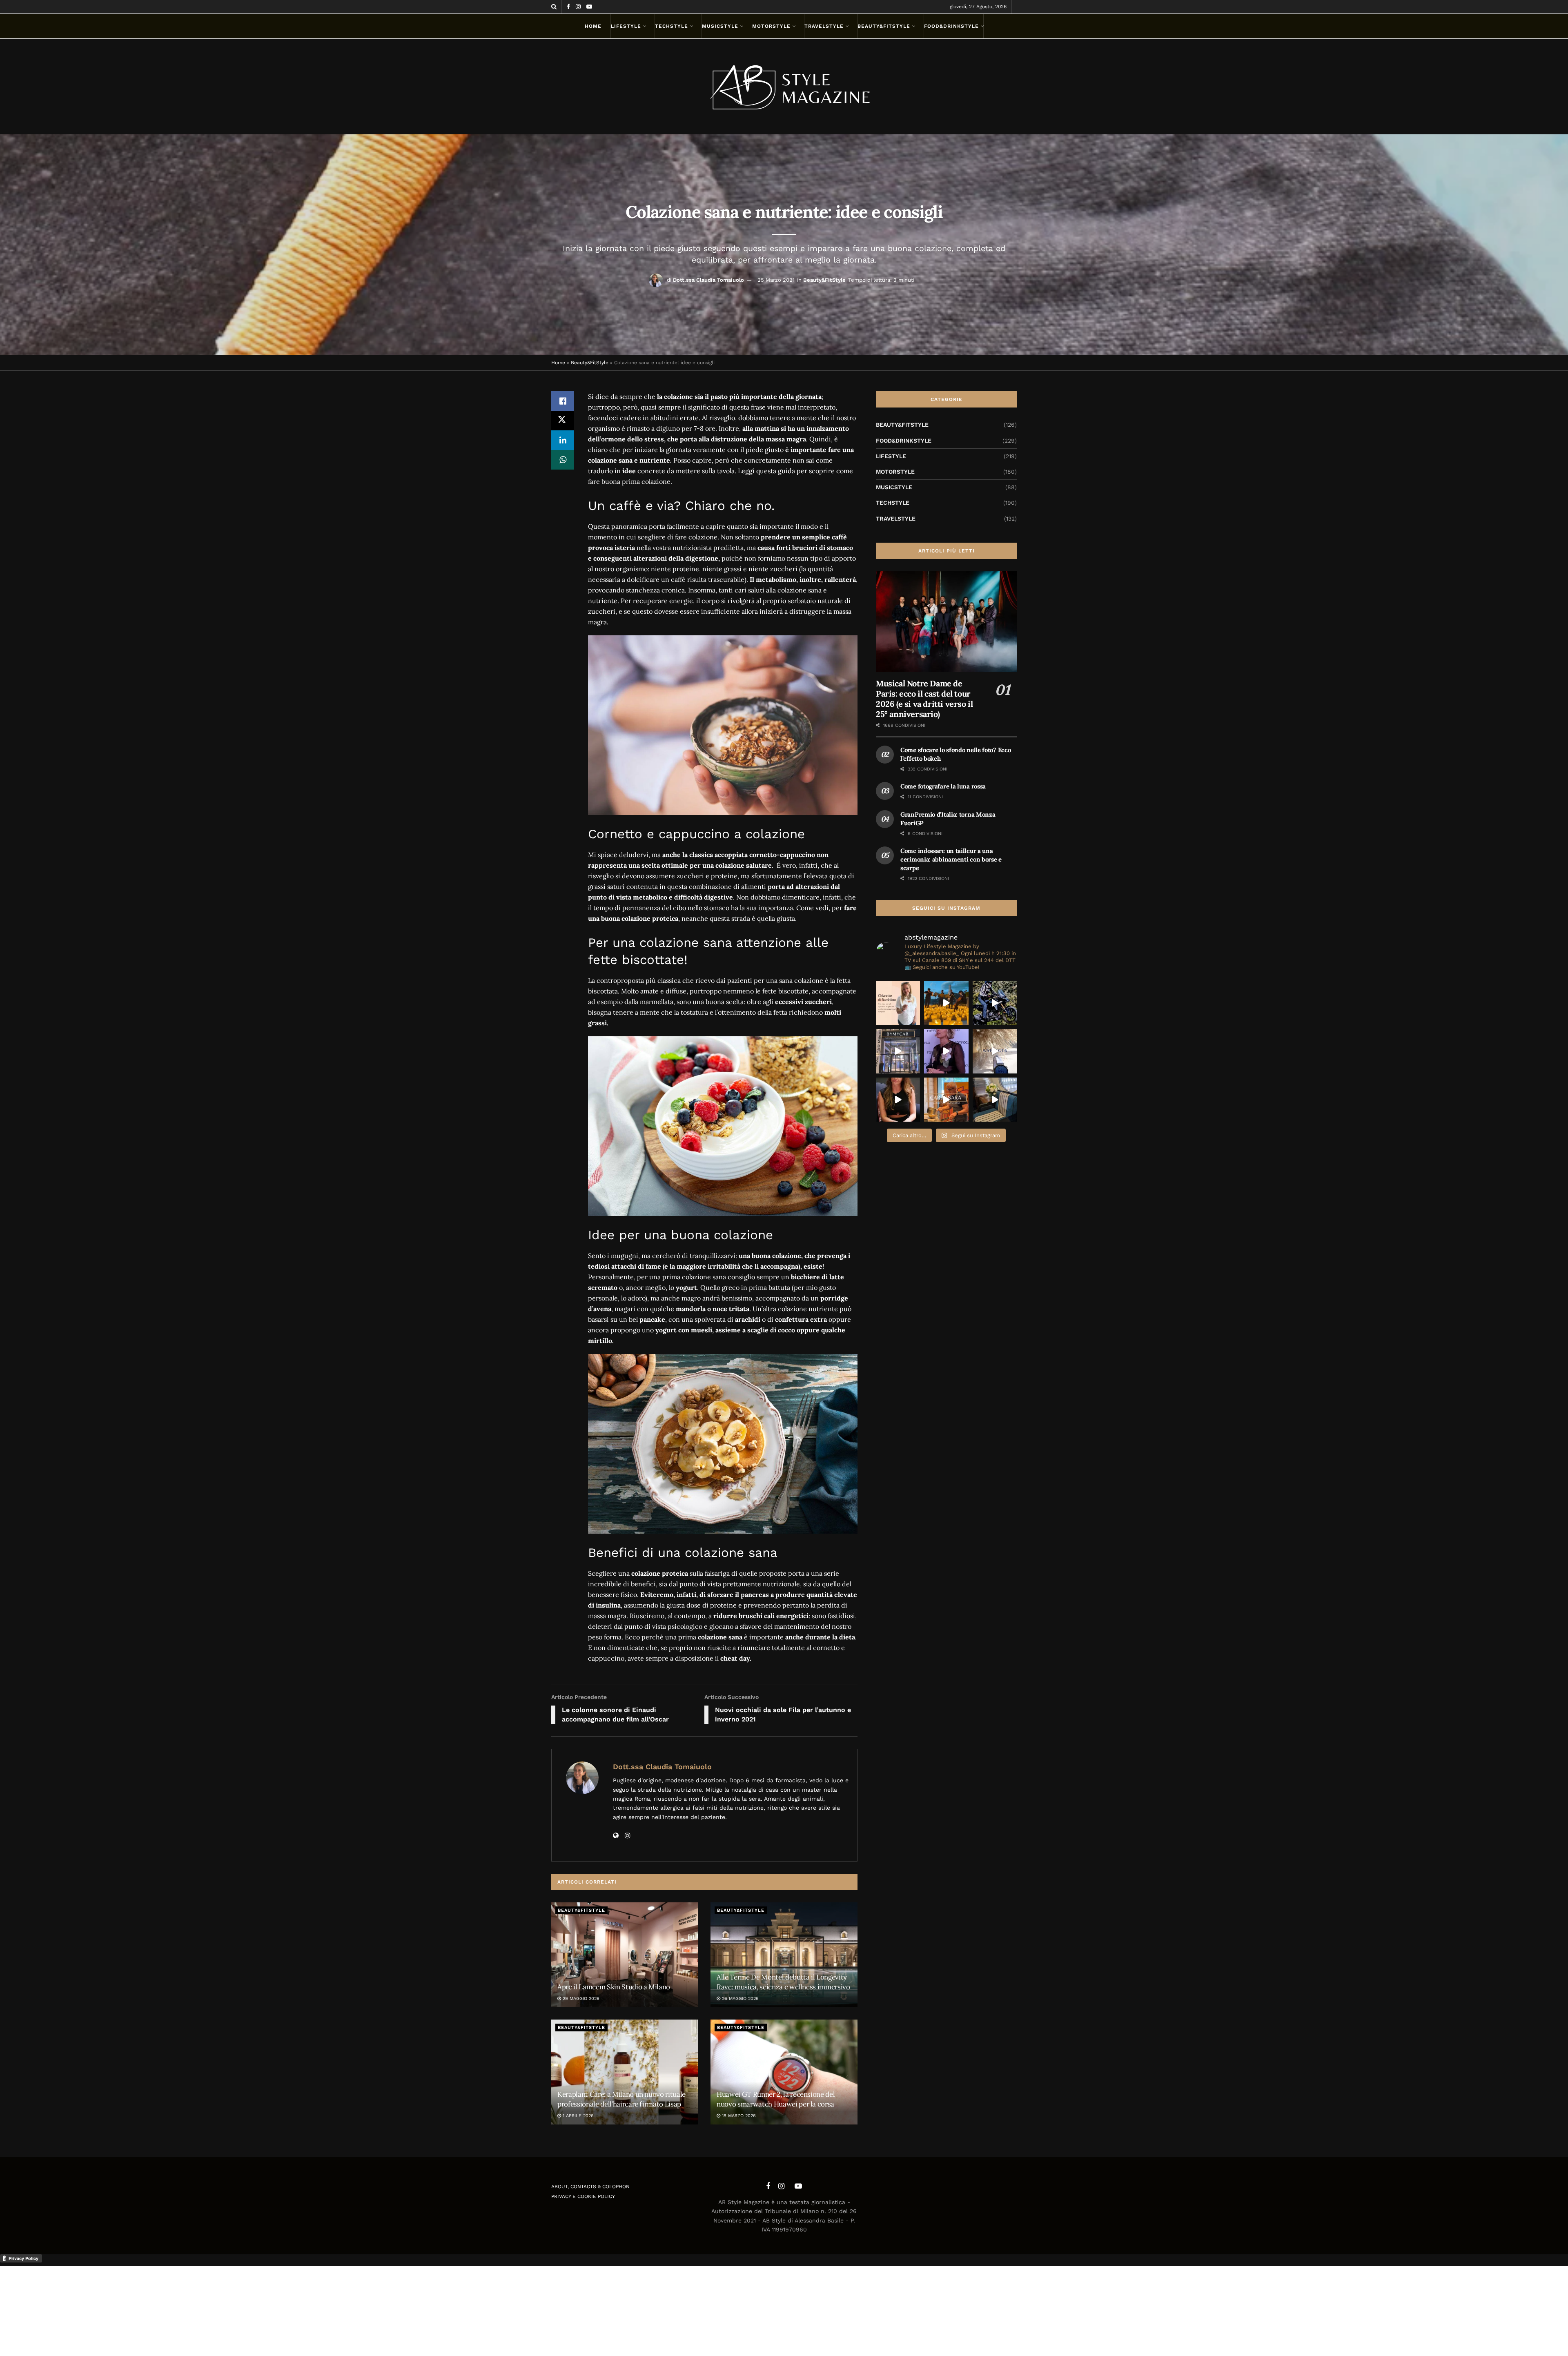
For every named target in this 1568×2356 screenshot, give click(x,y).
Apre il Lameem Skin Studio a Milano (614, 1987)
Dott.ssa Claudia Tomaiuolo (708, 280)
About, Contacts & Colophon (590, 2187)
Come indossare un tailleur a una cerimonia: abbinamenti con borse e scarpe (951, 859)
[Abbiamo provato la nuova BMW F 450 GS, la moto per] (995, 1003)
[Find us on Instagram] (578, 7)
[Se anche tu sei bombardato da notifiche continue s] (995, 1051)
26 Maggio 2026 (739, 1999)
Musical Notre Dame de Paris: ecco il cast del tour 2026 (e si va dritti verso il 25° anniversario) (924, 699)
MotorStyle (771, 26)
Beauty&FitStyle (884, 26)
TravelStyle (824, 26)
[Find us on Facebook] (568, 7)
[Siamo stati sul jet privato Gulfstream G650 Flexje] (995, 1100)
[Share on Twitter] (563, 421)
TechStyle (672, 26)
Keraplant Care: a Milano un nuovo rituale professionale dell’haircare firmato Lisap (621, 2099)
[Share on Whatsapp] (563, 460)
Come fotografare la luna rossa (943, 786)
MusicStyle (720, 26)
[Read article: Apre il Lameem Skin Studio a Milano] (625, 1955)
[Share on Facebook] (563, 401)
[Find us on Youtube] (589, 7)
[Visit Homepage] (784, 87)
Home (593, 26)
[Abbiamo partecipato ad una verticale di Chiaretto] (898, 1003)
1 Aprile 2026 (577, 2116)
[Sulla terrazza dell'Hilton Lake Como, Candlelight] (946, 1003)
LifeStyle (626, 26)
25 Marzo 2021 (776, 280)
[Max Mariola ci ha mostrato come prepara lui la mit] (946, 1100)
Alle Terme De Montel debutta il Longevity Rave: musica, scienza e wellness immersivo (783, 1982)
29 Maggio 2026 (580, 1999)
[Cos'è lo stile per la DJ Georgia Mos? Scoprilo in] (898, 1100)
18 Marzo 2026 (738, 2116)
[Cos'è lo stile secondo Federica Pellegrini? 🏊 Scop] (946, 1051)
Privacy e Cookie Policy (583, 2196)
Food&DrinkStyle (951, 26)
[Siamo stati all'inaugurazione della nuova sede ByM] (898, 1051)
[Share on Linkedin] (563, 440)
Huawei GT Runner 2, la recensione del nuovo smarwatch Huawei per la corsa (776, 2099)
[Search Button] (554, 7)
